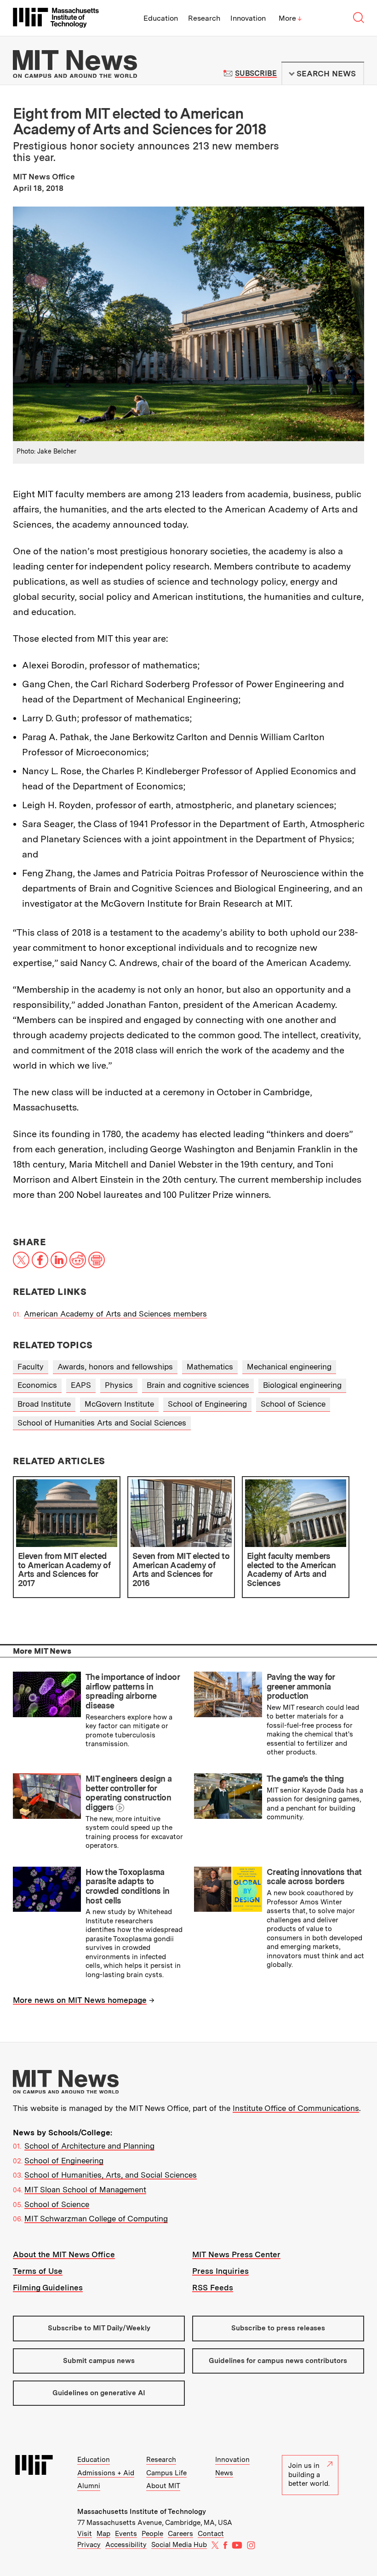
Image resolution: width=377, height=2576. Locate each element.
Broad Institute (44, 1404)
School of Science (293, 1404)
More (290, 18)
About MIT (163, 2486)
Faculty (31, 1367)
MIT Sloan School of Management (85, 2190)
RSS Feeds (213, 2288)
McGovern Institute (119, 1404)
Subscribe (256, 73)
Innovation (248, 18)
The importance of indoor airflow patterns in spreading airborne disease (132, 1691)
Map (103, 2534)
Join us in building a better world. (309, 2475)
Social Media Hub (179, 2545)
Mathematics (210, 1367)
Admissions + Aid (106, 2473)
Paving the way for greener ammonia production (301, 1686)
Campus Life (166, 2473)
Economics (37, 1385)
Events (126, 2534)
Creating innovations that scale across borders (314, 1877)
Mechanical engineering (289, 1367)
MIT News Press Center (236, 2254)
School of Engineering (207, 1404)
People (152, 2534)
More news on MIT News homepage (80, 2000)
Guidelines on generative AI (99, 2393)
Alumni (89, 2486)
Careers (180, 2534)
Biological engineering (302, 1385)
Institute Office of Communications (296, 2108)
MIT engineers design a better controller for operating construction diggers (129, 1793)
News (224, 2473)
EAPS (81, 1385)
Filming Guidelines (48, 2288)
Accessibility (126, 2545)
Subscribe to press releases (278, 2328)
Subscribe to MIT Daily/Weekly (99, 2328)
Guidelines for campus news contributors (278, 2361)
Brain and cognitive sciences (198, 1385)
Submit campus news (99, 2361)
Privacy (89, 2545)
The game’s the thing (305, 1779)
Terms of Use (38, 2271)
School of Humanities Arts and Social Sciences (102, 1423)
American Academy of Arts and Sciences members (115, 1314)
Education (161, 18)
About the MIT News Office (64, 2254)
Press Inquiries (220, 2271)
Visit (85, 2534)
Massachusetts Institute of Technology (142, 2512)
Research (204, 18)
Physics (119, 1385)
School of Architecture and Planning (89, 2146)
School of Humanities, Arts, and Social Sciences (111, 2175)
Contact (211, 2534)
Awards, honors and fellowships (115, 1367)
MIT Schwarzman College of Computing (96, 2219)
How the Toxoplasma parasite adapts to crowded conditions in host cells (128, 1886)
